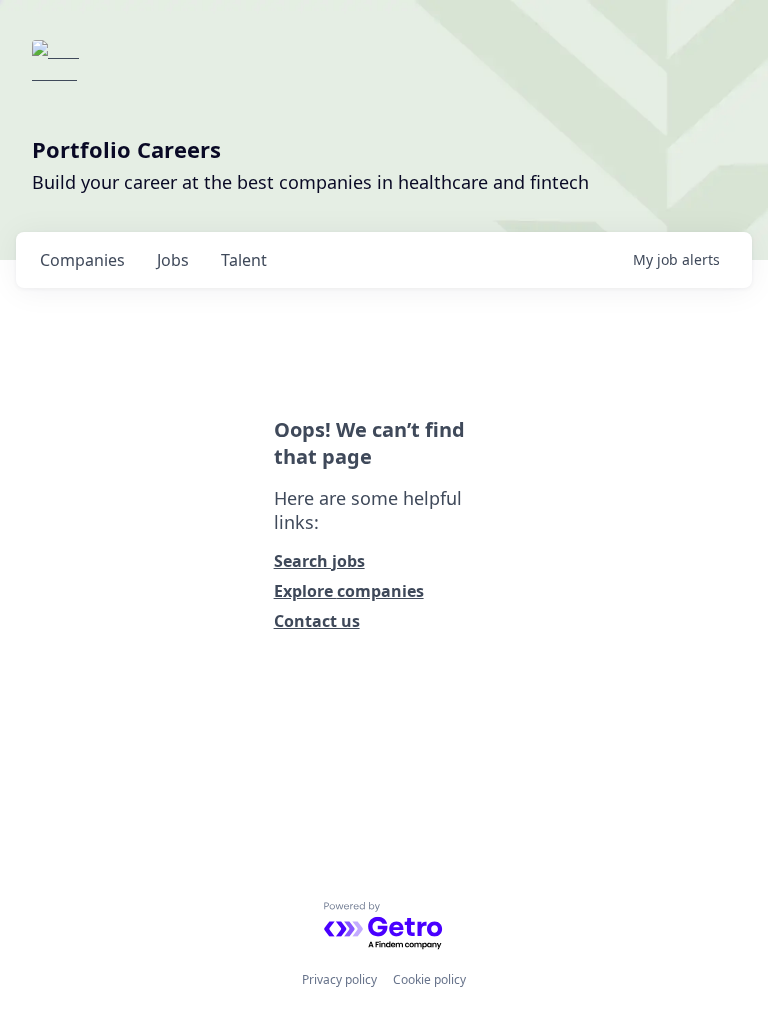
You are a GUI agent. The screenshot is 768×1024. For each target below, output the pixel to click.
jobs (173, 260)
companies (82, 260)
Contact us (317, 621)
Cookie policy (429, 979)
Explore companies (349, 591)
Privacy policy (339, 979)
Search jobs (319, 561)
